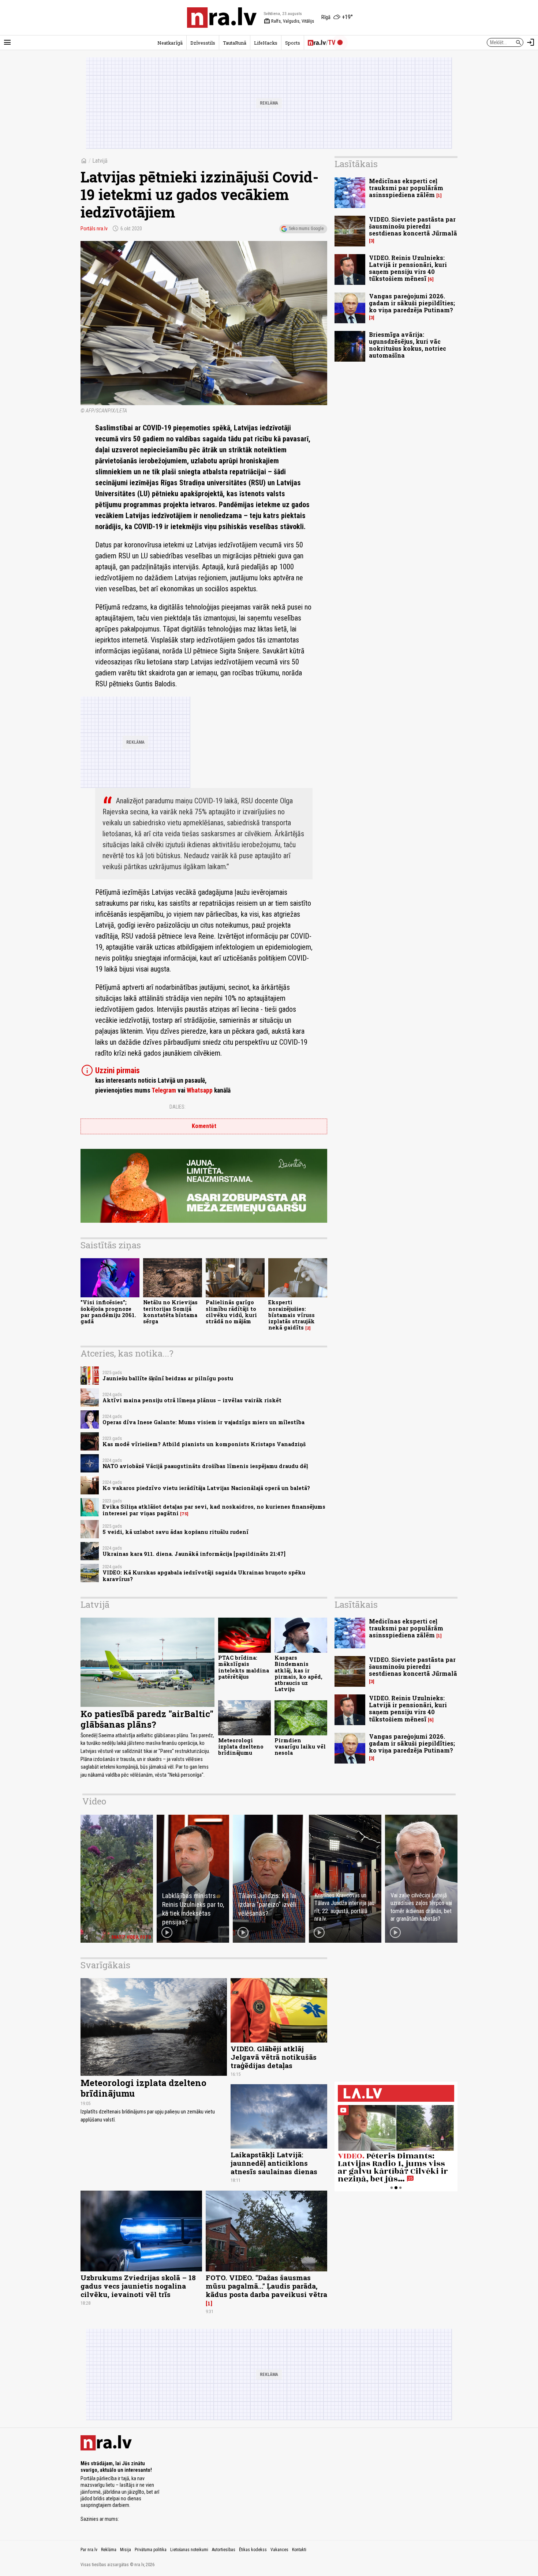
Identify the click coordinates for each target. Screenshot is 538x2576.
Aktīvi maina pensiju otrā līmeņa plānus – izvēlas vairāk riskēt (192, 1400)
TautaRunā (235, 43)
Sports (293, 43)
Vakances (279, 2550)
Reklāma (109, 2550)
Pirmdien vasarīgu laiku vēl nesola (300, 1747)
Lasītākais (356, 164)
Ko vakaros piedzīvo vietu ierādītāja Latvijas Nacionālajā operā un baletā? (206, 1488)
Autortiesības (224, 2550)
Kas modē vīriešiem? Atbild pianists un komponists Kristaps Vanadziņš (204, 1444)
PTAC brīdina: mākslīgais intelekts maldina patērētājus (244, 1667)
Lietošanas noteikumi (189, 2550)
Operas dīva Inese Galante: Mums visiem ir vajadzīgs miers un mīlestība (203, 1422)
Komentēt (204, 1126)
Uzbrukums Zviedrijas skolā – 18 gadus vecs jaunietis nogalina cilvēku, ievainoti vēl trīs (138, 2286)
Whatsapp (200, 1090)
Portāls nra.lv (94, 229)
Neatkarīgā (170, 43)
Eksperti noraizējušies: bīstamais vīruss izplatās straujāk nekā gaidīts (292, 1315)
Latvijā (100, 161)
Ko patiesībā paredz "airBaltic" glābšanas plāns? (147, 1719)
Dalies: (178, 1107)
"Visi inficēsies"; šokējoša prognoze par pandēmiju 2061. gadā (108, 1312)
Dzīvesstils (203, 43)
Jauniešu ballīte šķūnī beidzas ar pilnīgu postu (168, 1378)
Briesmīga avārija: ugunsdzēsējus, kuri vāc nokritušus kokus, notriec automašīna (408, 345)
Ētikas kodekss (253, 2550)
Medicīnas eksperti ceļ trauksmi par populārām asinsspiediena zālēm (406, 188)
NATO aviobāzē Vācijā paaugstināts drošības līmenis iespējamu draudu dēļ (205, 1466)
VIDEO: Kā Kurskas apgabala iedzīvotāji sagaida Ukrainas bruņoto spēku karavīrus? (204, 1576)
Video (94, 1801)
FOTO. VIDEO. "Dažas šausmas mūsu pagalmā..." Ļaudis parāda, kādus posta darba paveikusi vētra (266, 2286)
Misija (126, 2550)
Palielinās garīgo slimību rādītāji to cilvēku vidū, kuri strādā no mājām (231, 1312)
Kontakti (299, 2550)
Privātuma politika (151, 2550)
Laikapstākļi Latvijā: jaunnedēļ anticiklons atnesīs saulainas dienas (274, 2163)
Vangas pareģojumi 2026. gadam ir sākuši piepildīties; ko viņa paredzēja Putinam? (412, 303)
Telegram (164, 1090)
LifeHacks (266, 43)
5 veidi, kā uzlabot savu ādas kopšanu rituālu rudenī (175, 1532)
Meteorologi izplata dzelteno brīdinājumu (241, 1747)
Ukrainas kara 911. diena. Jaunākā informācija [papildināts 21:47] (194, 1554)
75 (184, 1514)
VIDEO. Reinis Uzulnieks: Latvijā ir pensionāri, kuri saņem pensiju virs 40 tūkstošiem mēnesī (408, 268)
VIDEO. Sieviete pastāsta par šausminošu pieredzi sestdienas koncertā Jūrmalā (413, 226)
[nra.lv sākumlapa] (222, 18)
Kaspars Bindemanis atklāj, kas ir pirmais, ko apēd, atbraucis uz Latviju (298, 1673)
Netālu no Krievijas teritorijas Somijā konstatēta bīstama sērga (170, 1312)
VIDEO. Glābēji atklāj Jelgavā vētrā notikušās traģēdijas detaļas (274, 2057)
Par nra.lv (89, 2550)
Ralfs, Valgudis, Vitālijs (289, 21)
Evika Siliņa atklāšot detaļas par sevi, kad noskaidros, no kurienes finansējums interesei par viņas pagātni (214, 1510)
